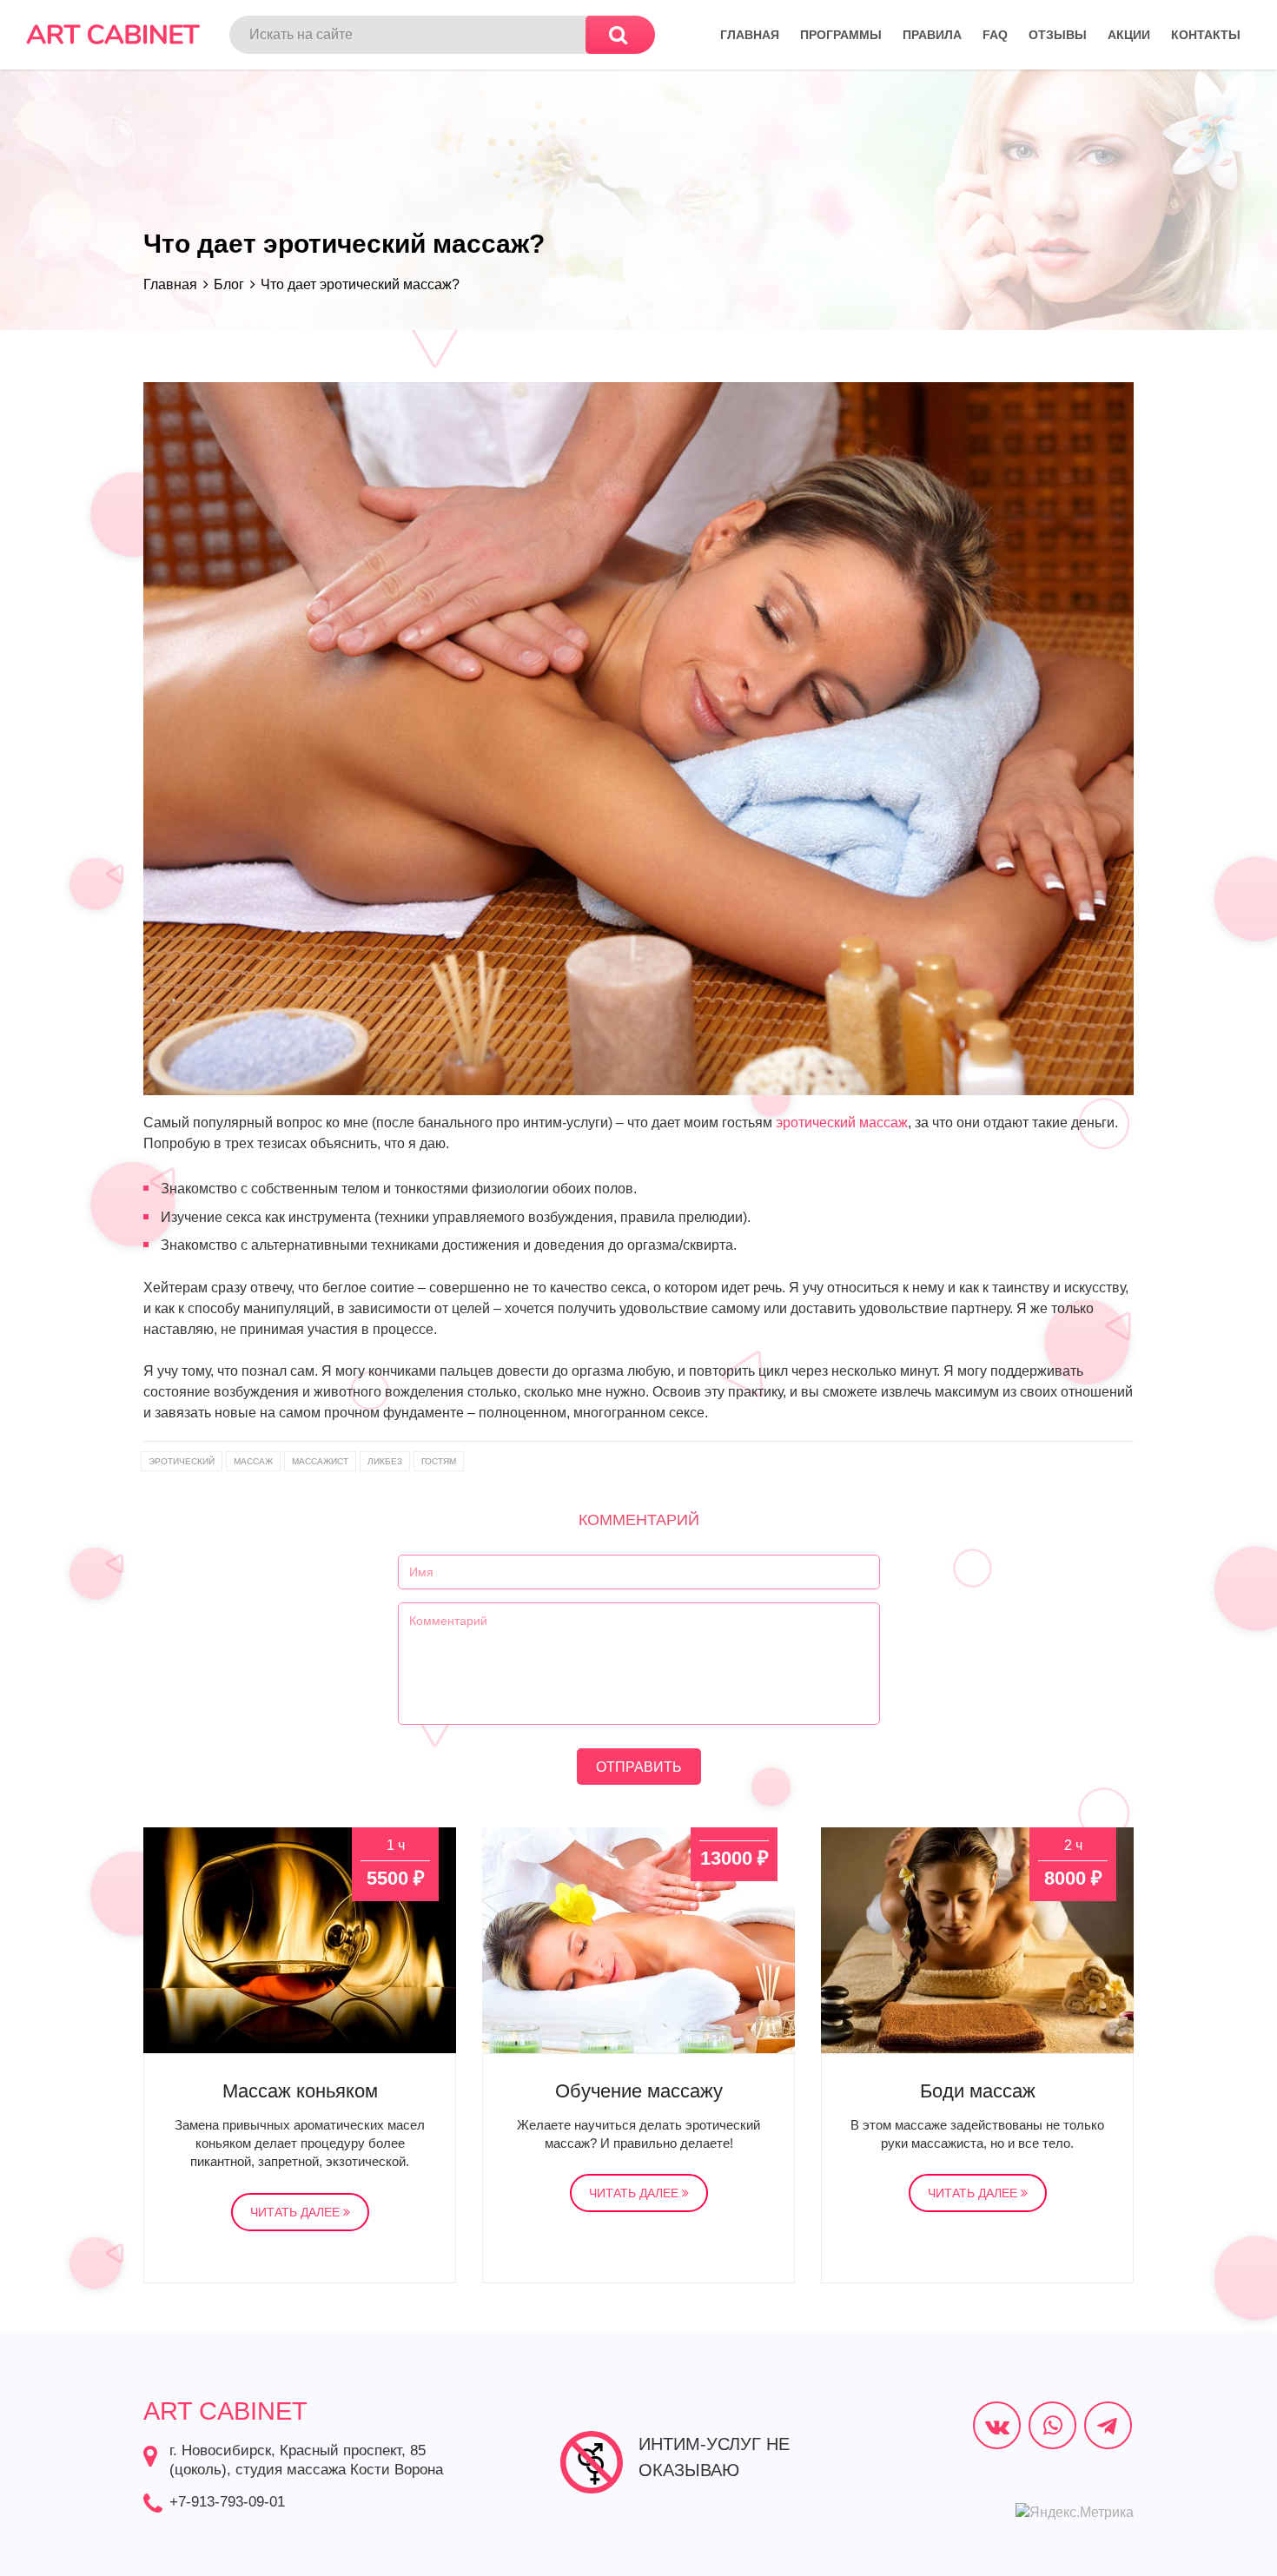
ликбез (385, 1461)
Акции (1129, 35)
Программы (841, 35)
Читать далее (297, 2212)
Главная (750, 35)
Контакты (1206, 35)
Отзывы (1058, 35)
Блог (229, 284)
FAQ (995, 35)
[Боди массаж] (977, 1940)
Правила (932, 35)
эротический (182, 1461)
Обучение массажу (639, 2091)
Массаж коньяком (300, 2091)
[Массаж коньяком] (300, 1940)
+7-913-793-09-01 (227, 2502)
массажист (320, 1461)
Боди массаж (978, 2091)
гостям (439, 1461)
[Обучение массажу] (638, 1940)
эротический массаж (842, 1123)
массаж (253, 1461)
